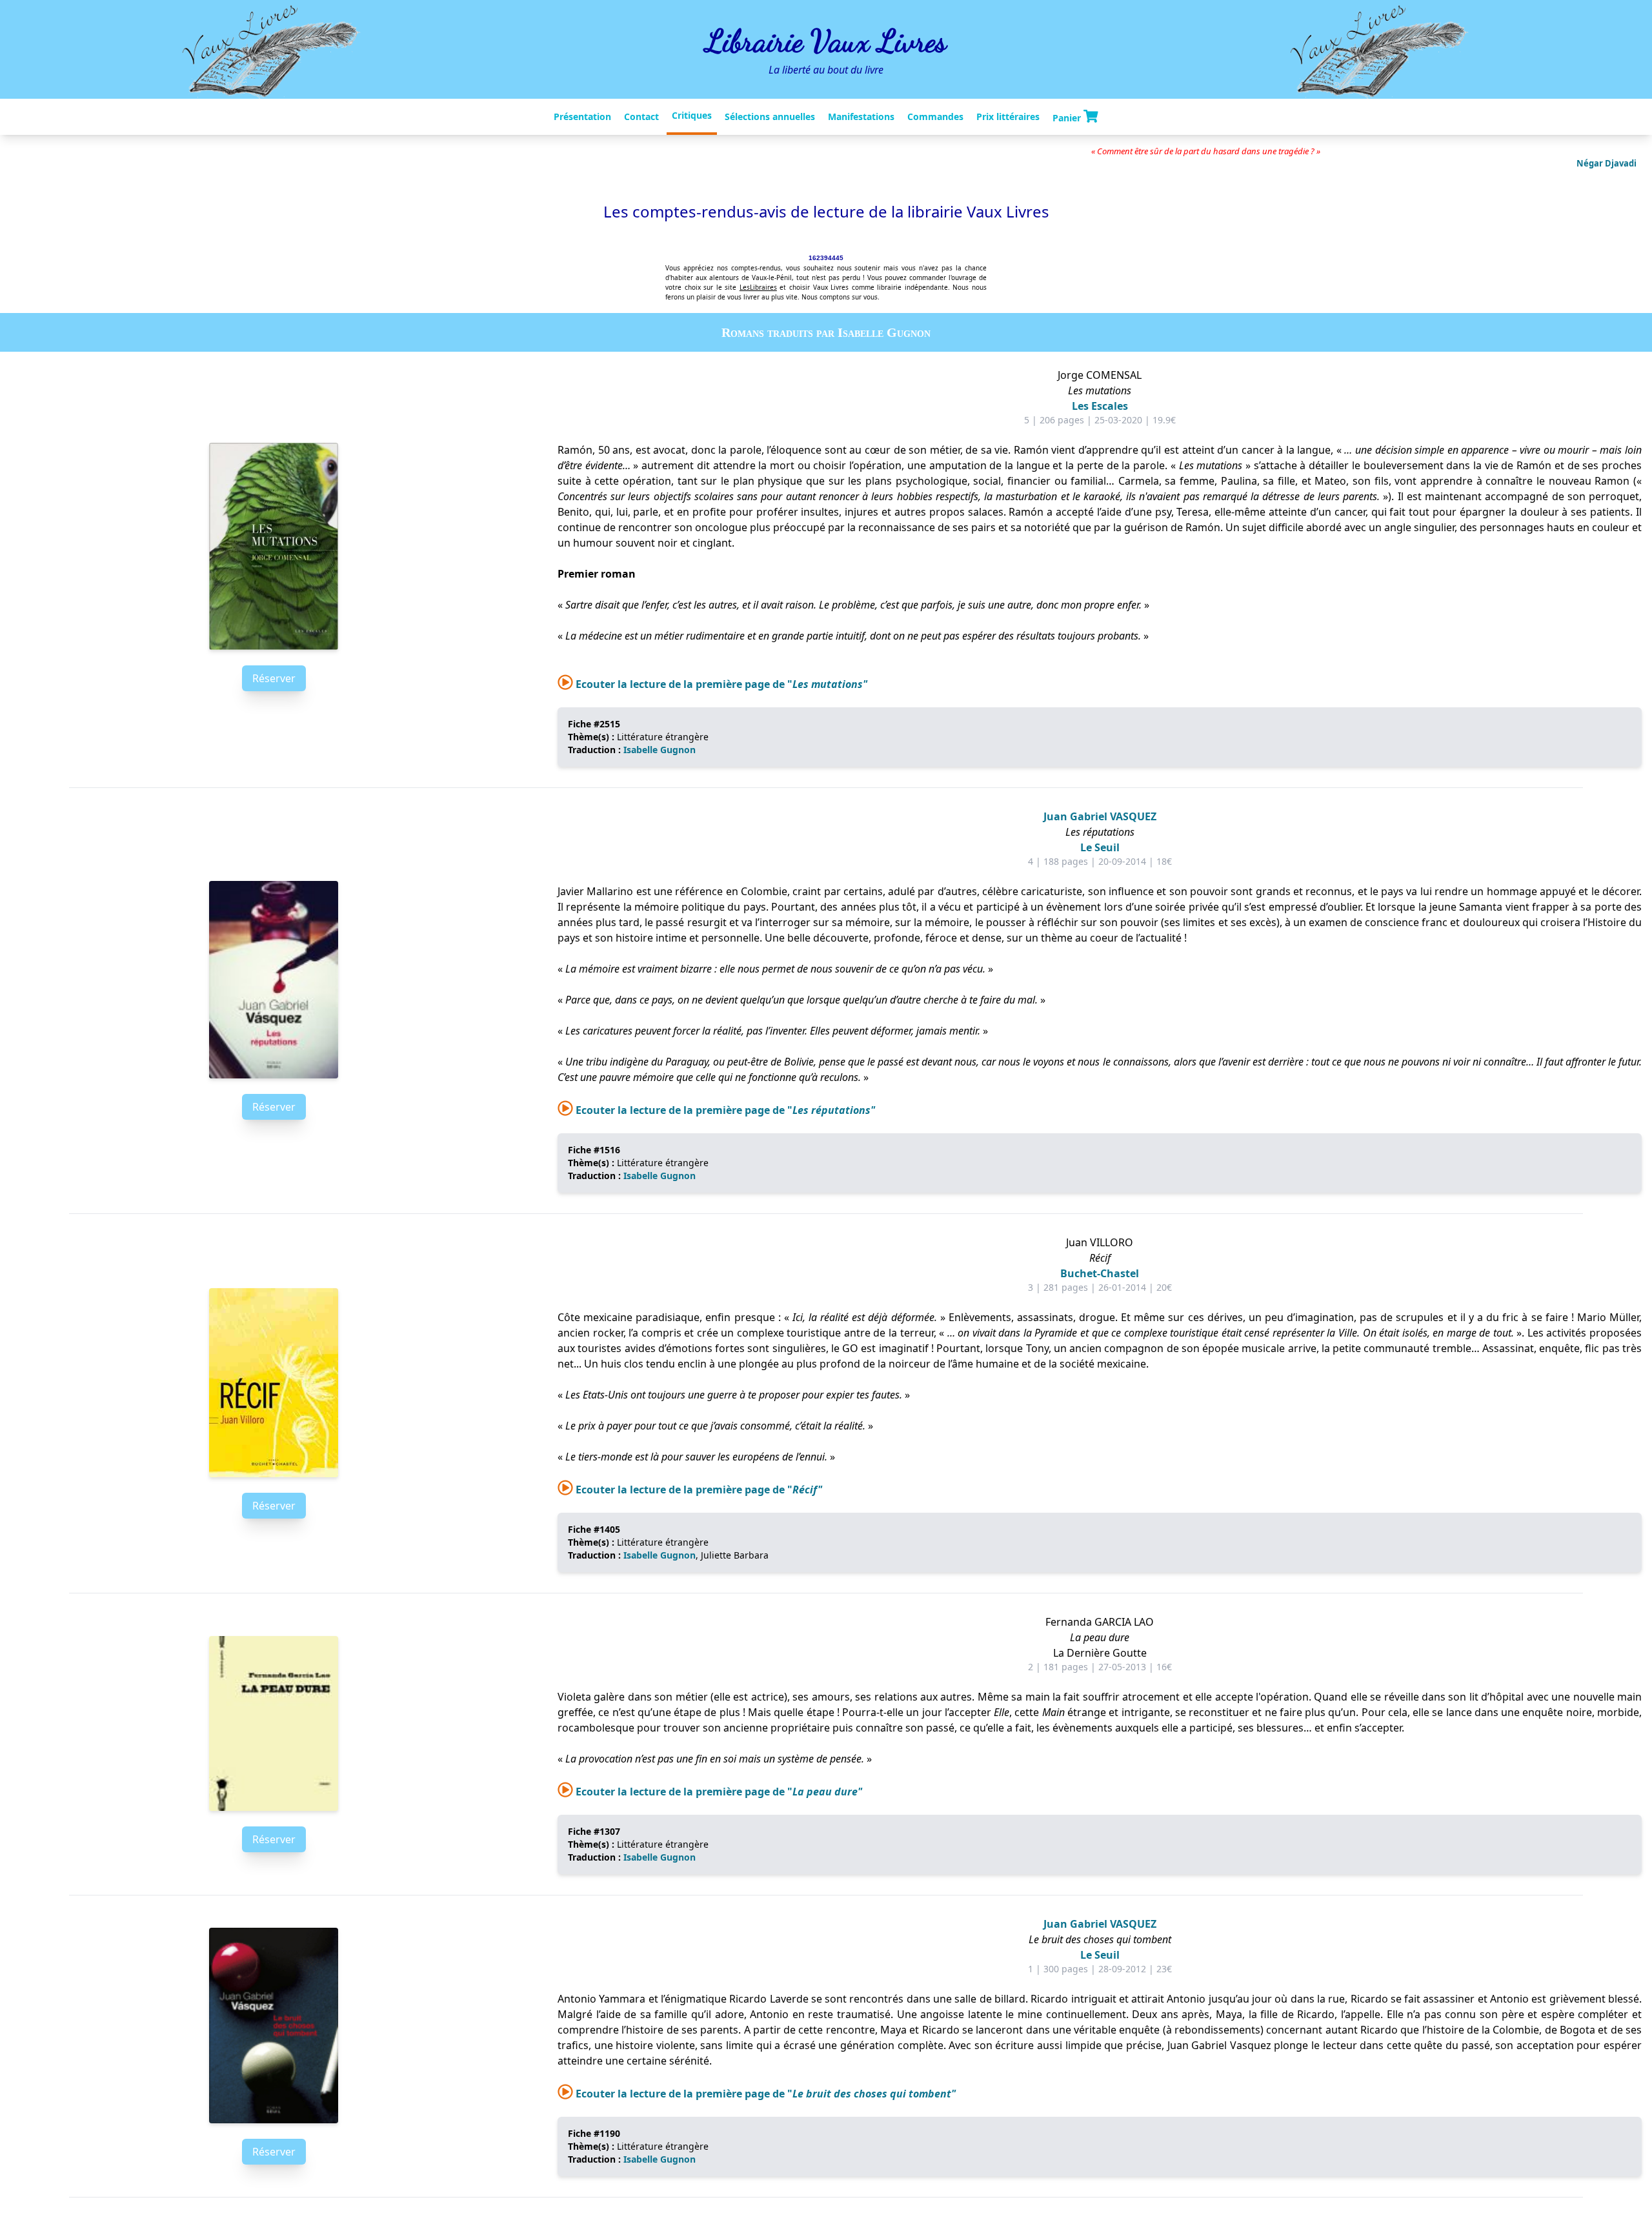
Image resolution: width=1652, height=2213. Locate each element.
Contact (641, 116)
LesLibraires (758, 287)
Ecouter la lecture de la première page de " (720, 684)
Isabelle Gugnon (660, 750)
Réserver (274, 678)
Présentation (582, 116)
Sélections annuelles (770, 116)
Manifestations (861, 116)
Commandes (935, 116)
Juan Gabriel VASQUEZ (1100, 816)
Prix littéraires (1008, 116)
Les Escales (1100, 406)
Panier (1068, 117)
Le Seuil (1100, 847)
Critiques (692, 115)
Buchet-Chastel (1100, 1273)
